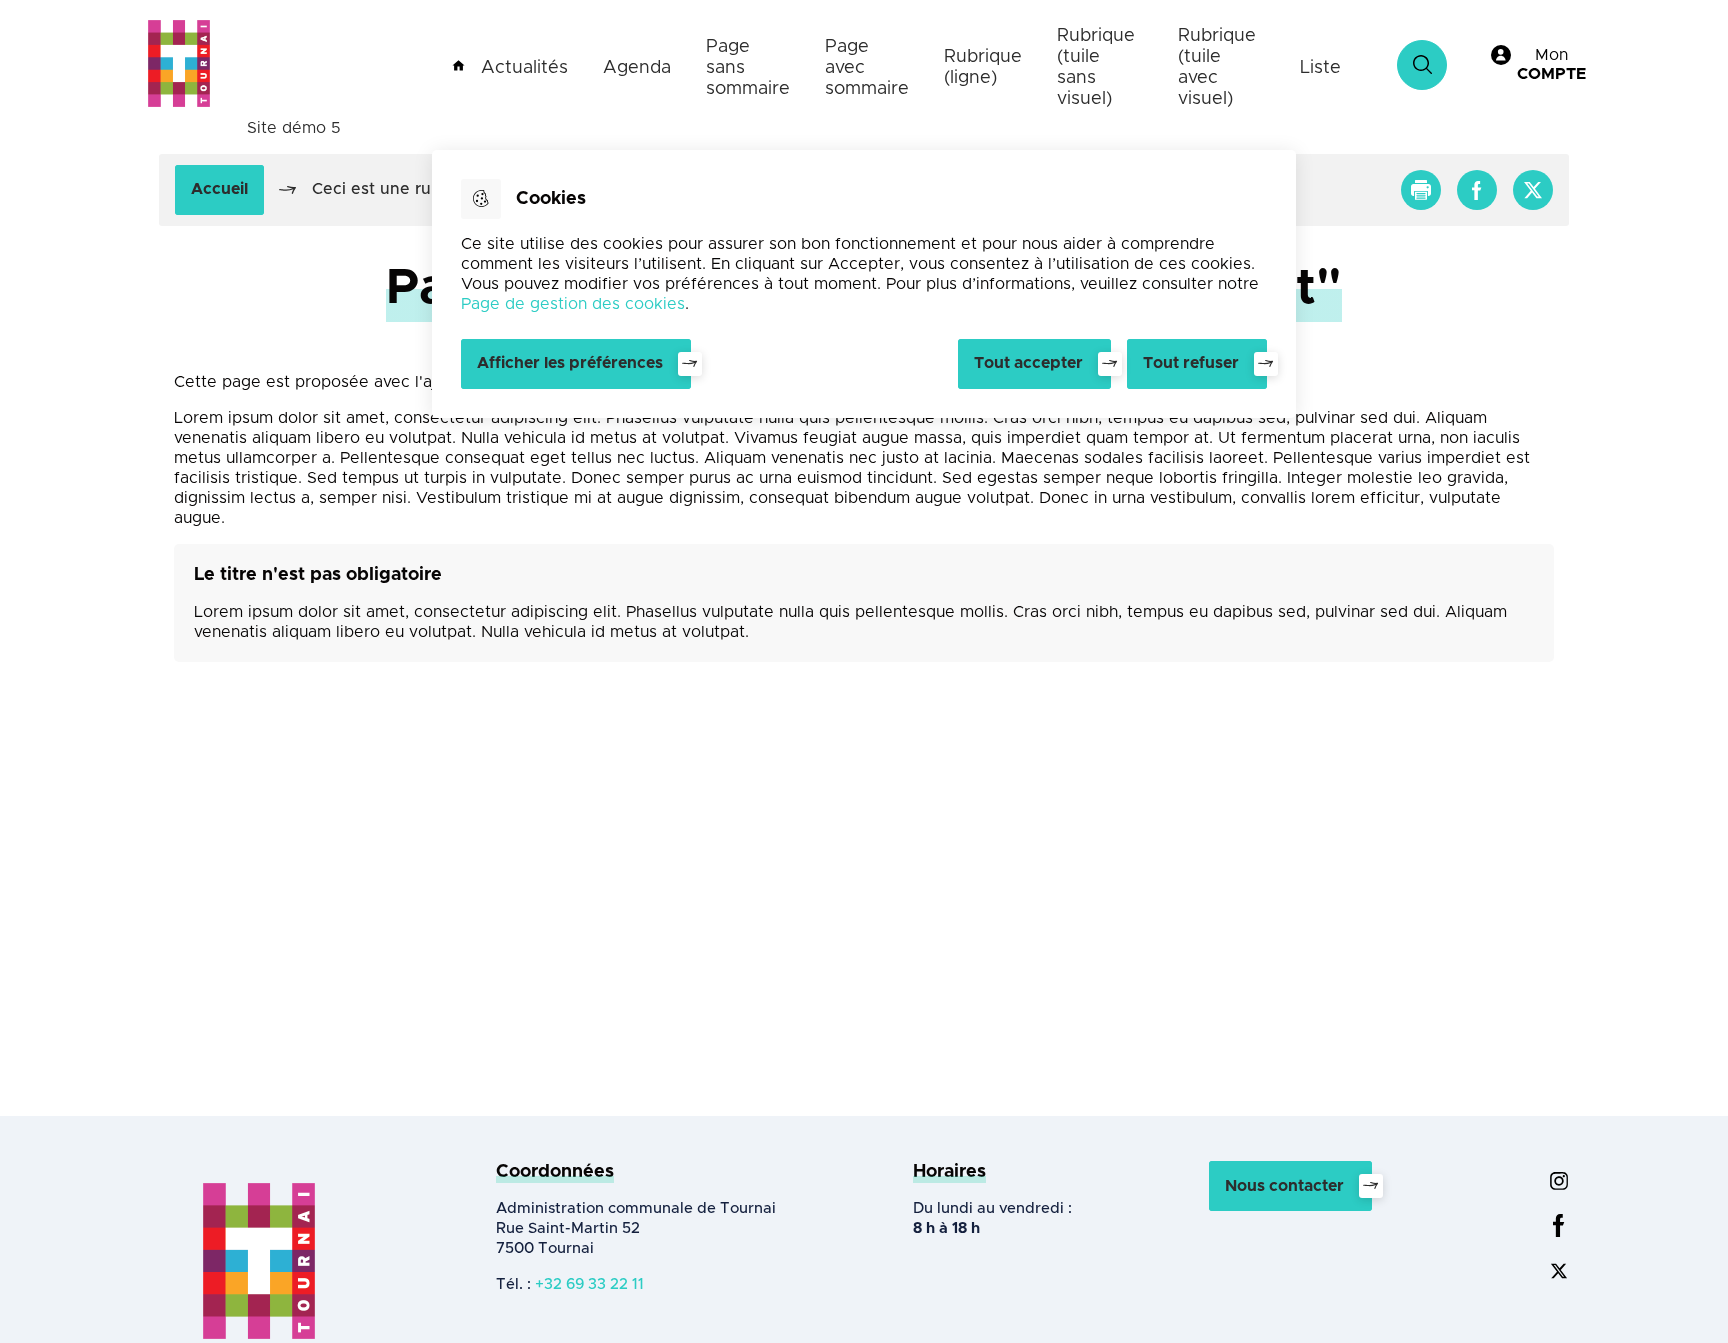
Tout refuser (1191, 363)
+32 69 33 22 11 (589, 1284)
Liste (1320, 68)
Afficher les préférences (570, 363)
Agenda (637, 68)
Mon (1551, 64)
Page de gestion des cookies (573, 304)
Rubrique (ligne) (983, 67)
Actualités (524, 68)
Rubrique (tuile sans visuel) (1096, 67)
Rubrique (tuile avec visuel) (1217, 67)
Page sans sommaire (748, 68)
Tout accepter (1028, 363)
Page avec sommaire (867, 68)
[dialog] (864, 284)
